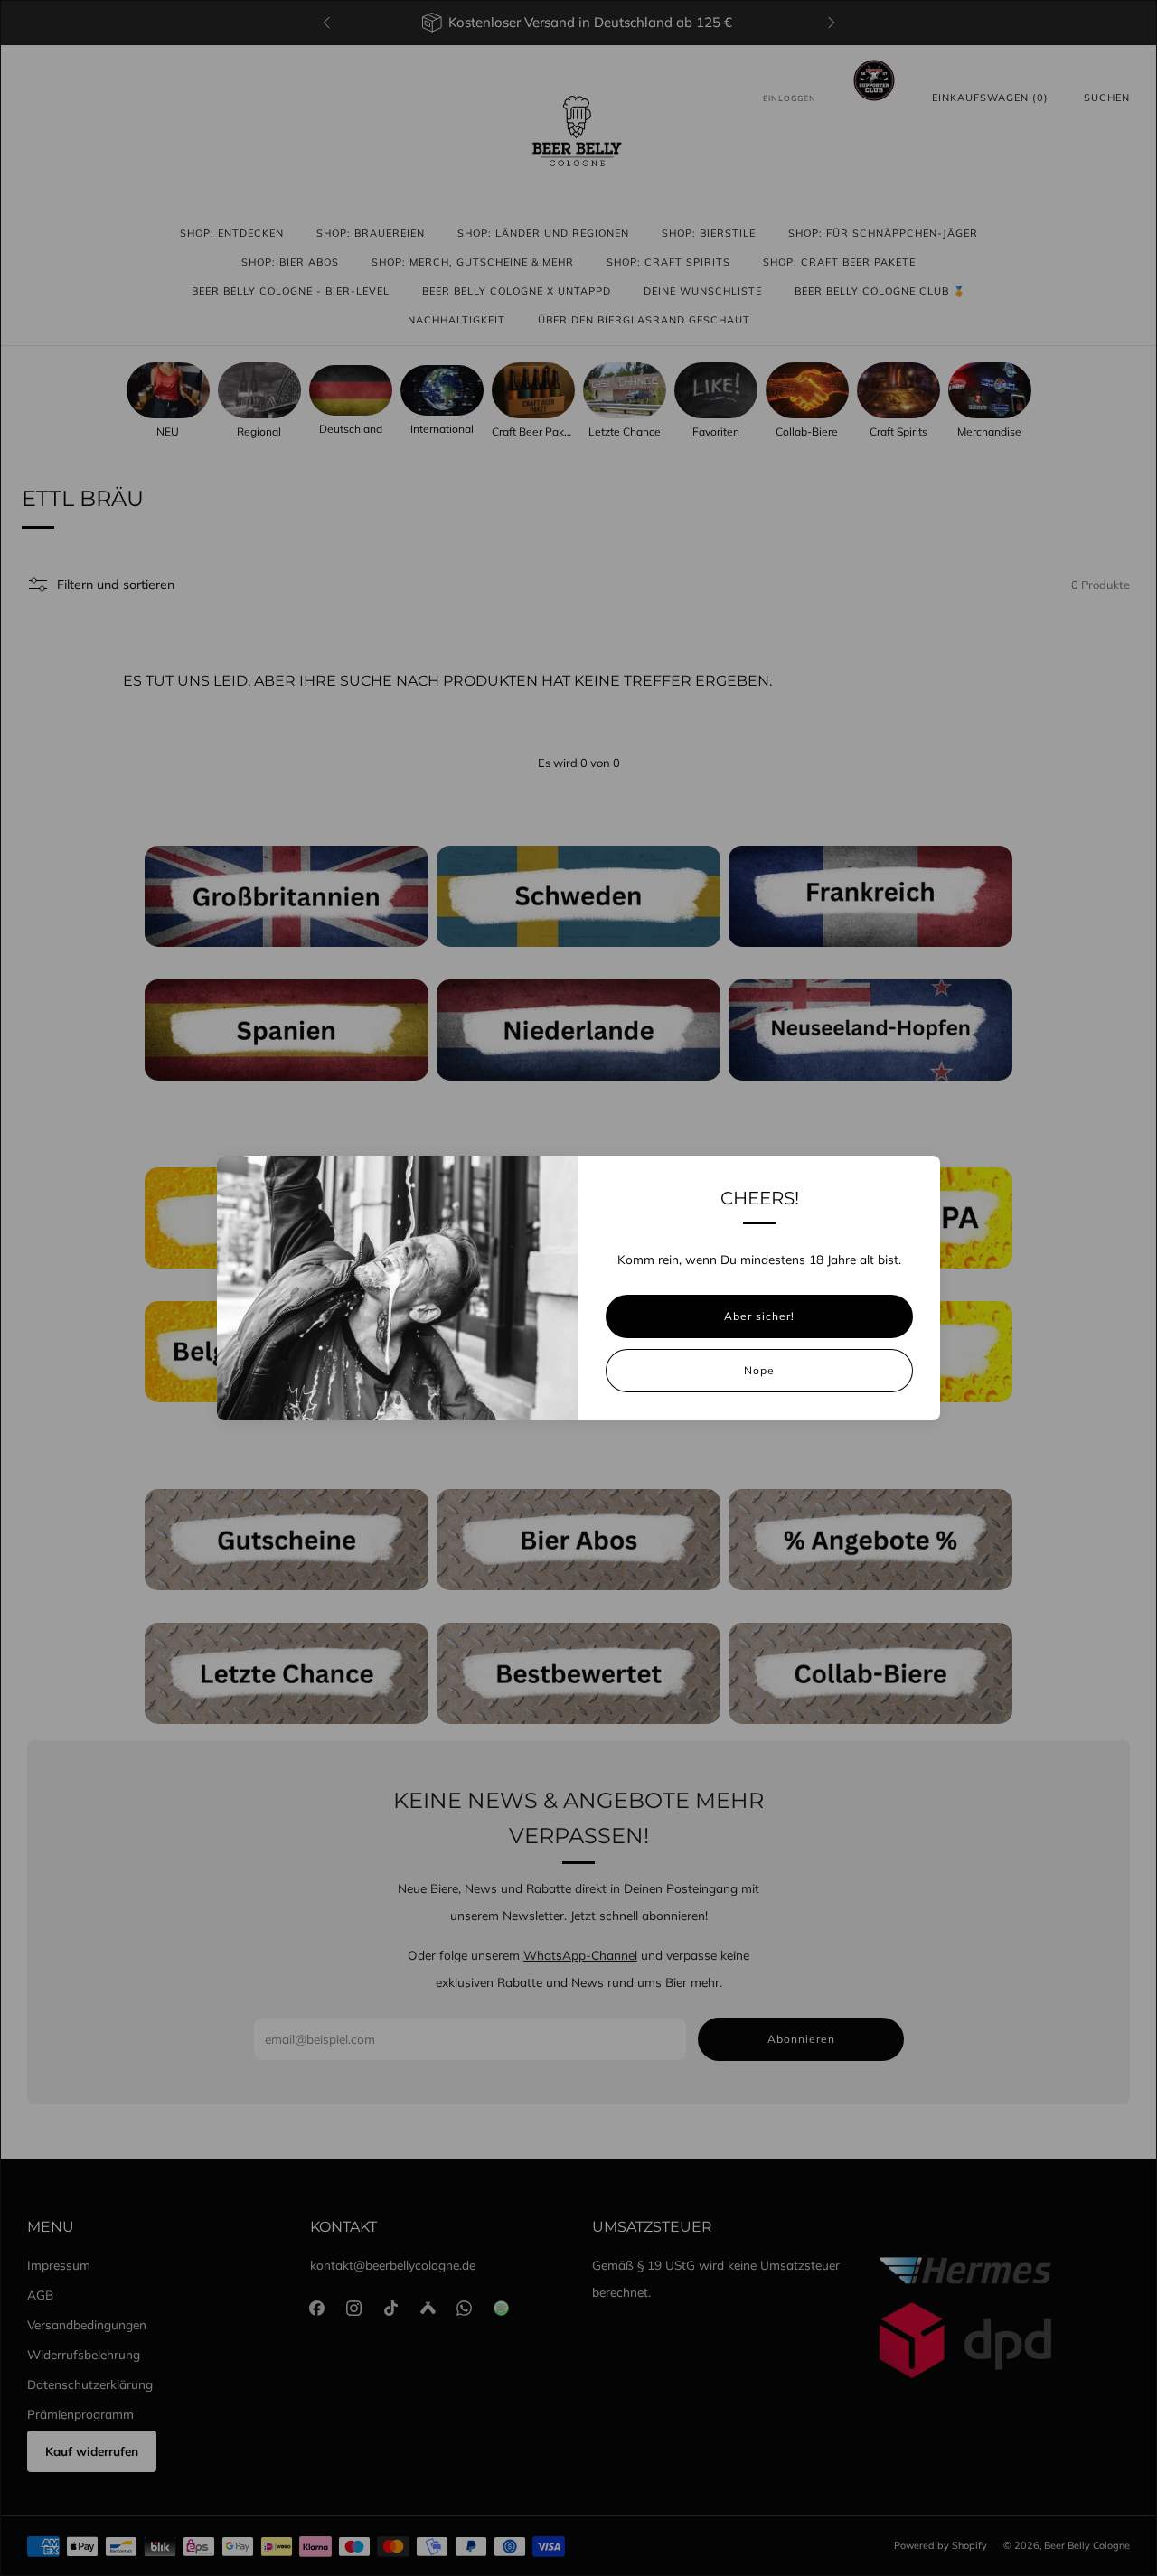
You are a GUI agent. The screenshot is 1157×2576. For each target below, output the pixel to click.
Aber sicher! (759, 1316)
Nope (759, 1370)
